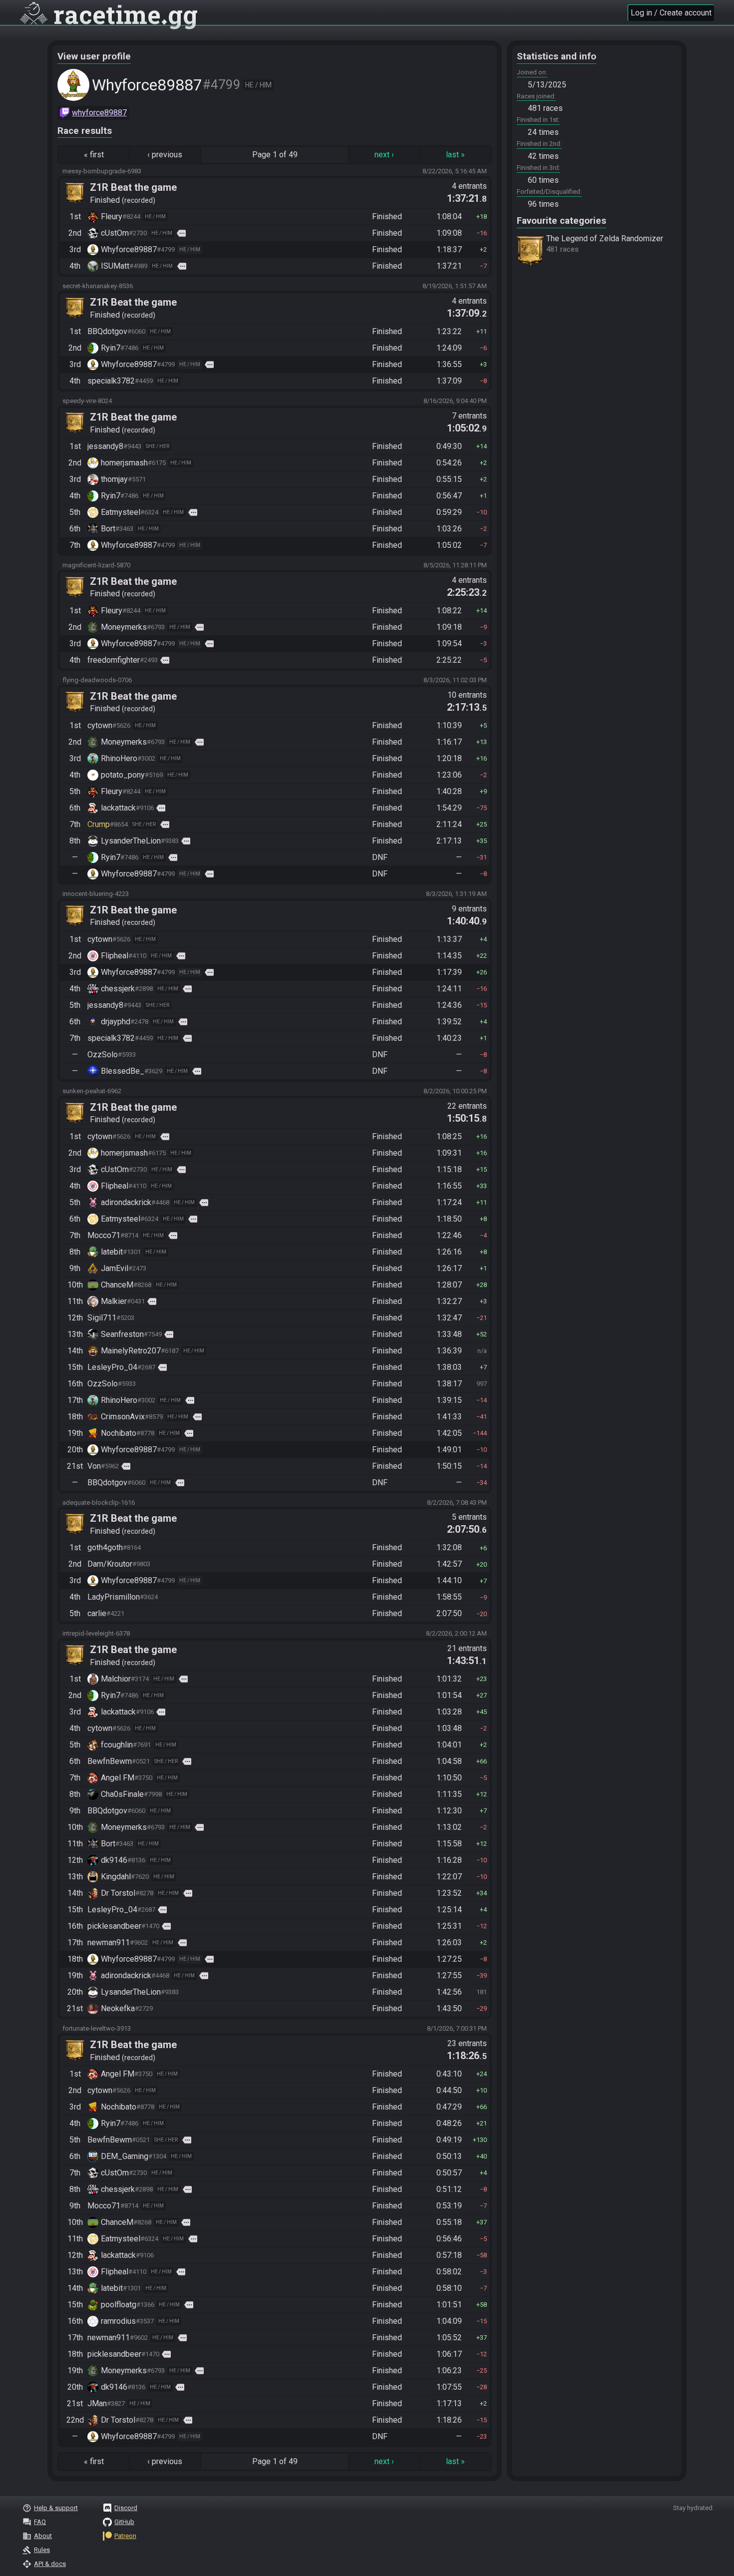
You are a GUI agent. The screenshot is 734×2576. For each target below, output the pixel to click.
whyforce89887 (99, 113)
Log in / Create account (671, 13)
